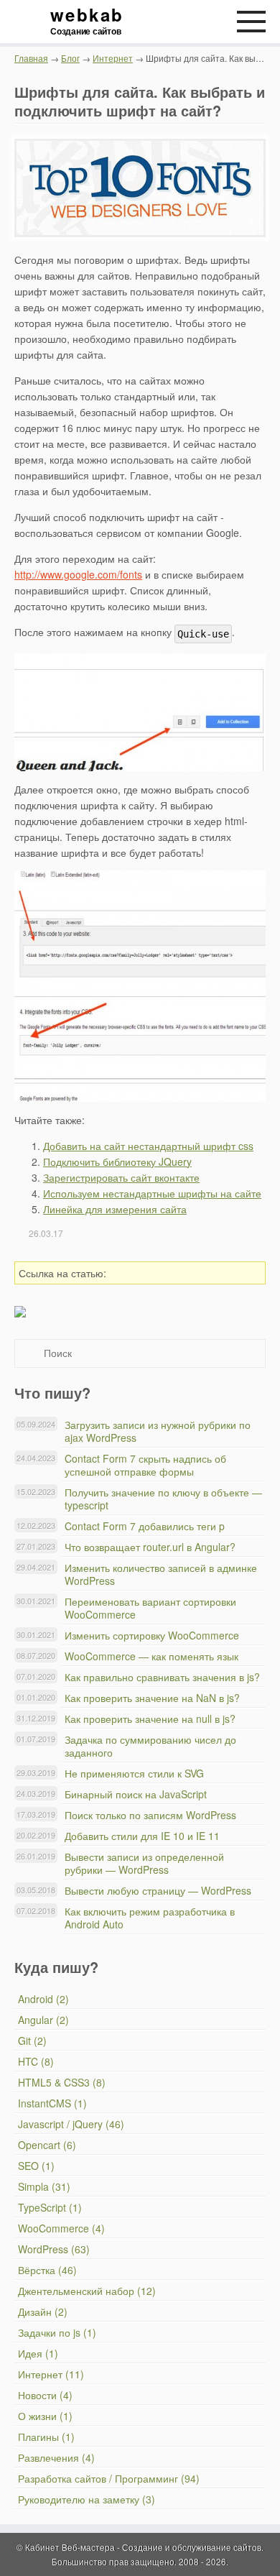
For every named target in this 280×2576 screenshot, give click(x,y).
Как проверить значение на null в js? (150, 1719)
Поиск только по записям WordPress (150, 1815)
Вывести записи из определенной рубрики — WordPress (144, 1863)
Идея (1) (38, 2353)
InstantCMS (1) (52, 2103)
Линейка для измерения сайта (115, 1209)
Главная (31, 58)
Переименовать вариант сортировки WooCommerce (150, 1608)
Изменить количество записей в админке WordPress (161, 1574)
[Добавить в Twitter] (206, 1273)
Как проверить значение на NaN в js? (152, 1698)
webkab (86, 22)
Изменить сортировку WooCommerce (152, 1635)
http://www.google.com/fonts (78, 574)
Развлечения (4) (56, 2457)
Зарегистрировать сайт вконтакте (121, 1177)
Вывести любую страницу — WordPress (158, 1890)
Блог (70, 58)
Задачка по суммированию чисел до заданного (150, 1746)
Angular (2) (43, 2020)
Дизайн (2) (43, 2311)
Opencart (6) (47, 2145)
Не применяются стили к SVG (134, 1773)
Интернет (113, 58)
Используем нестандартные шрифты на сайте (152, 1193)
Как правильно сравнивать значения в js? (162, 1677)
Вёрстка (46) (47, 2270)
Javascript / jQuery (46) (71, 2124)
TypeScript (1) (50, 2207)
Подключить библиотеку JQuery (117, 1161)
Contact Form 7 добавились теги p (145, 1526)
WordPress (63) (54, 2249)
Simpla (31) (44, 2186)
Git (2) (32, 2041)
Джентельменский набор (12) (87, 2291)
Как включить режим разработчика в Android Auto (150, 1918)
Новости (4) (45, 2395)
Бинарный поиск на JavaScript (136, 1794)
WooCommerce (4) (61, 2228)
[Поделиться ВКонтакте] (164, 1273)
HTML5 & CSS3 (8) (62, 2082)
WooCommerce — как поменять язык (151, 1656)
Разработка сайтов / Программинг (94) (109, 2478)
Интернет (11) (51, 2374)
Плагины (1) (46, 2437)
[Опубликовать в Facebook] (185, 1273)
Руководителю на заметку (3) (87, 2499)
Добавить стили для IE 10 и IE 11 (142, 1836)
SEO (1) (36, 2166)
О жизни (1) (45, 2416)
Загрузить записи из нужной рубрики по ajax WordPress (158, 1431)
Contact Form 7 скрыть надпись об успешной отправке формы (145, 1465)
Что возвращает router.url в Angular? (150, 1547)
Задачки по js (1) (57, 2332)
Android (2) (43, 1999)
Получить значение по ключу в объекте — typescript (163, 1499)
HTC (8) (36, 2061)
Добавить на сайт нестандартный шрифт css (148, 1146)
